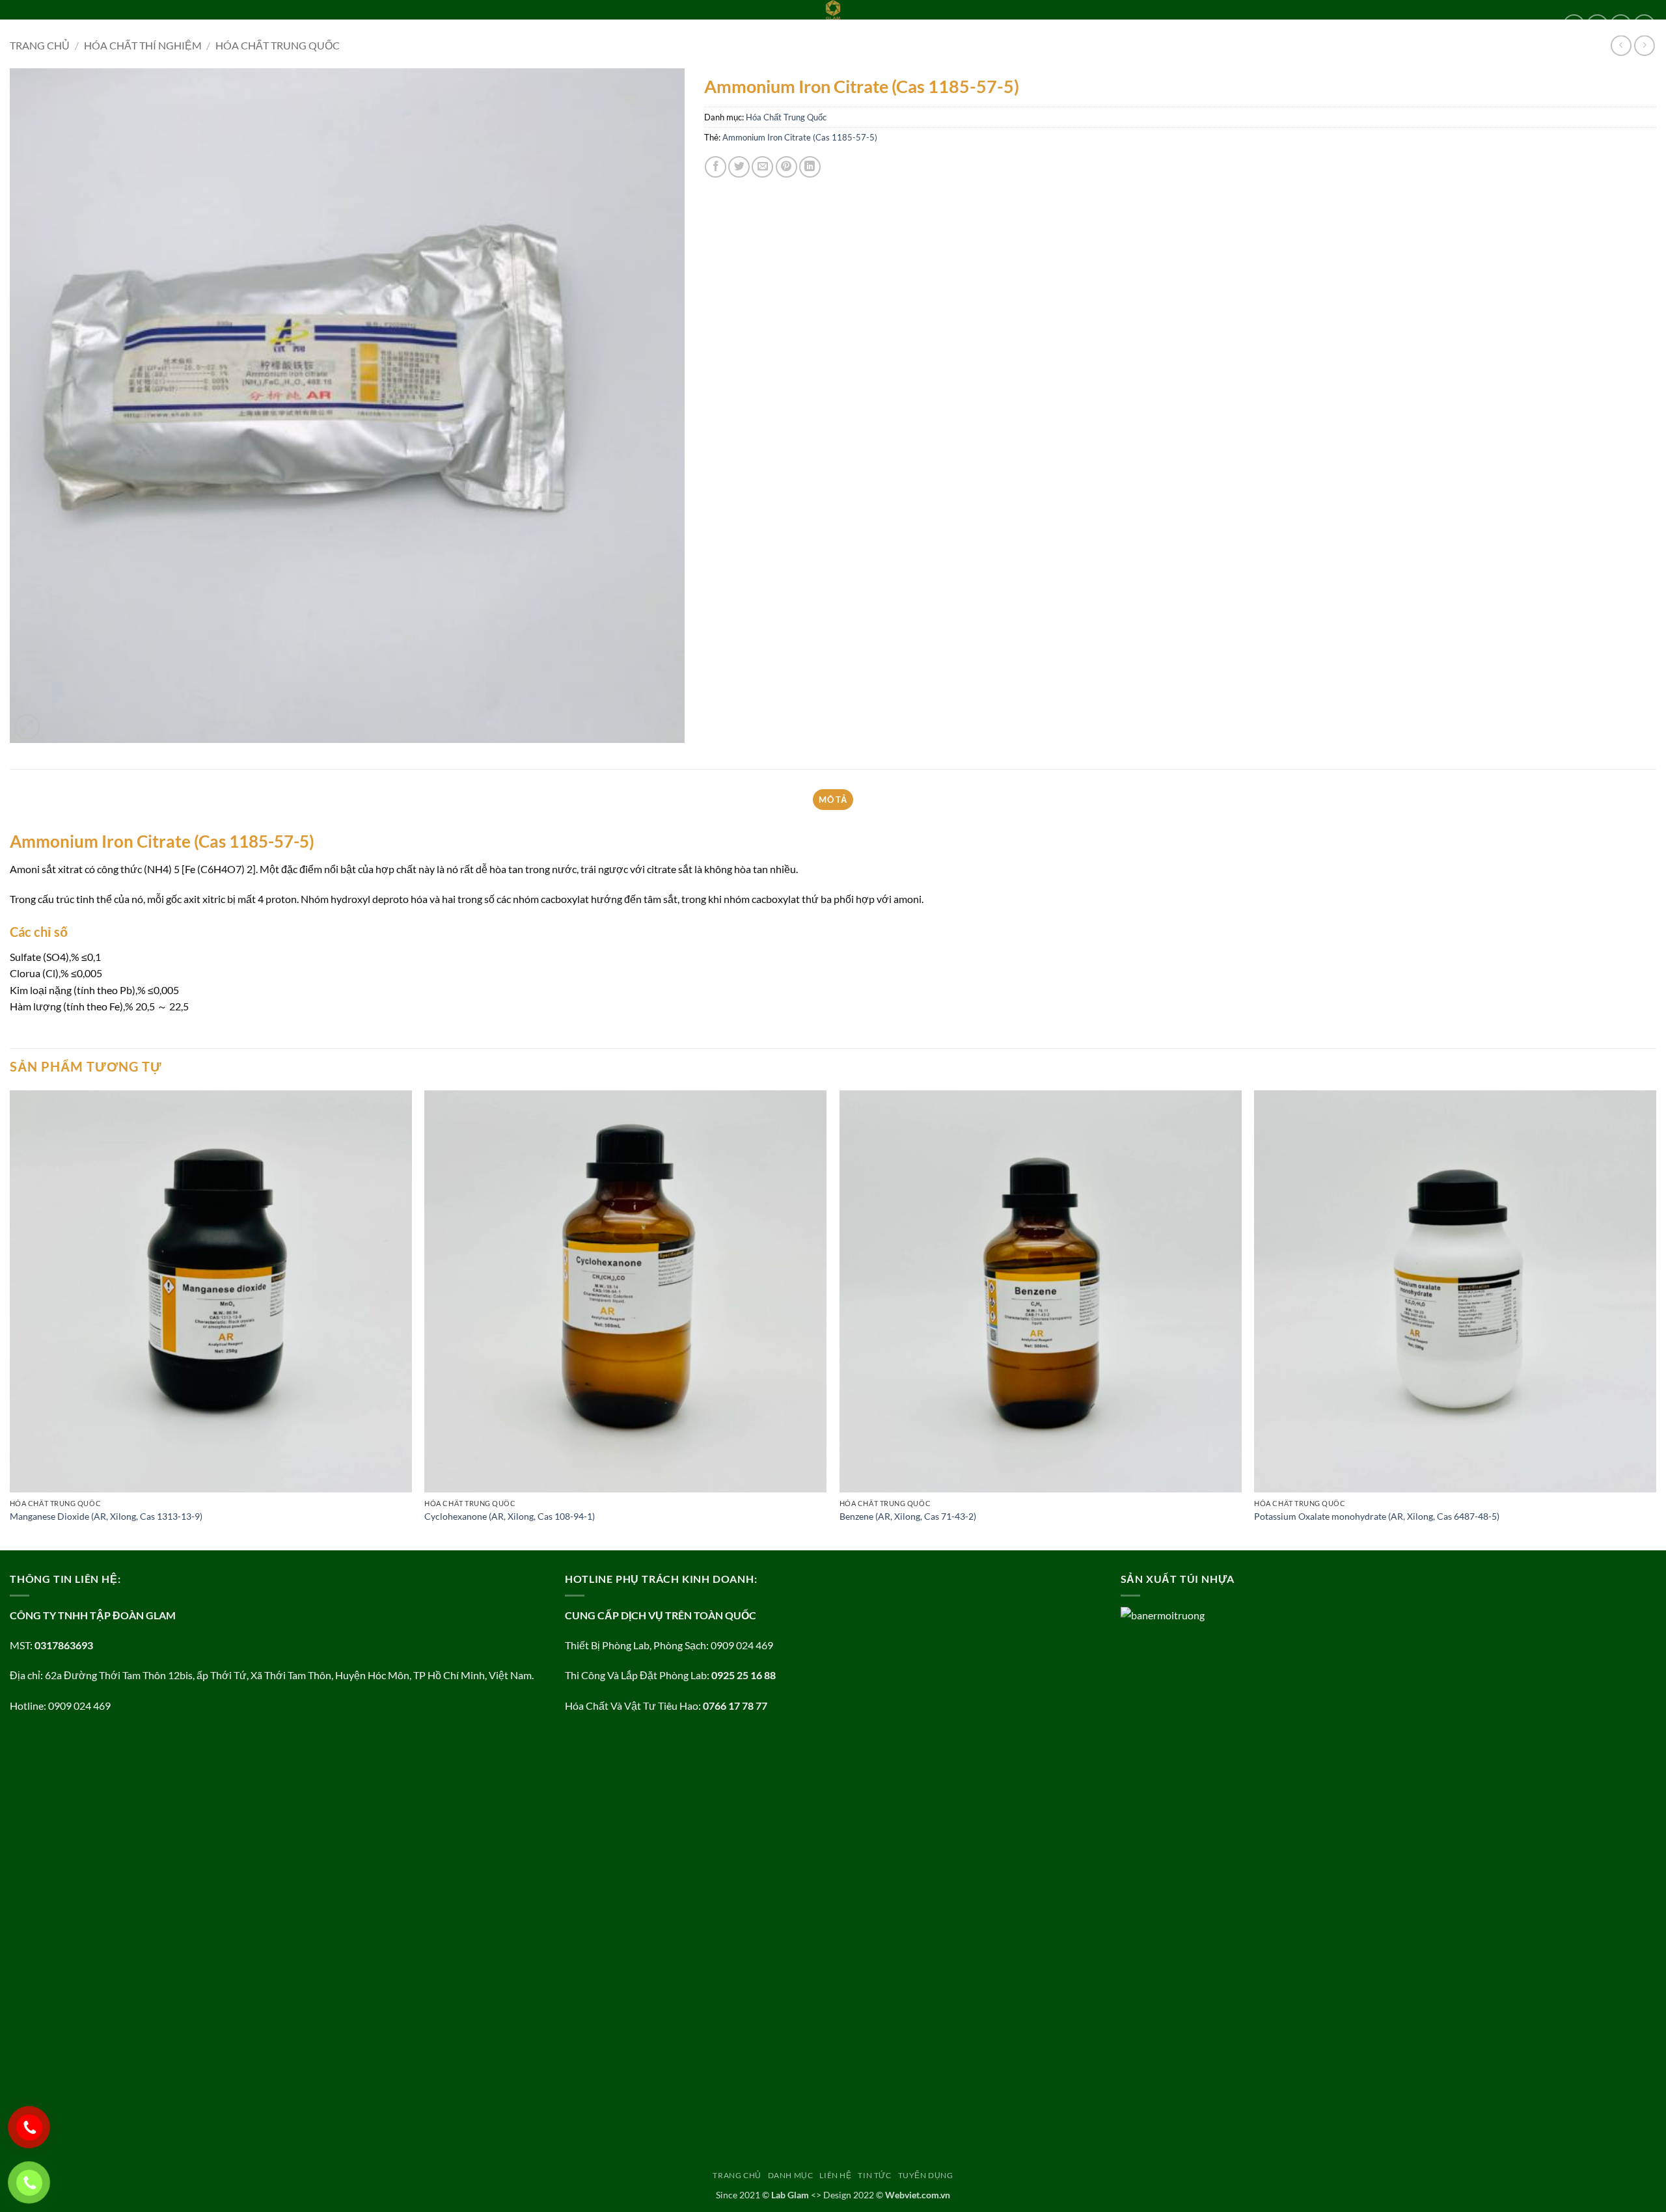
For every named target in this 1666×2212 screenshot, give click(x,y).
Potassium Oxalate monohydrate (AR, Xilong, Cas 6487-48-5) (1377, 1516)
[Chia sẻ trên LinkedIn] (810, 167)
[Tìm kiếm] (288, 25)
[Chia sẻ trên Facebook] (716, 167)
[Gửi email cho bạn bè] (762, 167)
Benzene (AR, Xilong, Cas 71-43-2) (908, 1516)
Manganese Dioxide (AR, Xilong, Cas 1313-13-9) (106, 1516)
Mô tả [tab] (833, 800)
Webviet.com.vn (918, 2195)
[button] (27, 727)
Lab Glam (790, 2195)
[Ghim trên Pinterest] (786, 167)
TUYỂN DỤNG (246, 25)
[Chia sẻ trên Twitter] (739, 167)
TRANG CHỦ (34, 25)
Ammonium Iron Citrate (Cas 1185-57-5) (800, 137)
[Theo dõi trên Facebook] (1574, 25)
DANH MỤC (92, 25)
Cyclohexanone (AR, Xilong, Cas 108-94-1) (510, 1516)
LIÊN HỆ (149, 25)
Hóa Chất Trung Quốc (786, 117)
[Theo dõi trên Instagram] (1597, 25)
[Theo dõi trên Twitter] (1621, 25)
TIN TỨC (192, 25)
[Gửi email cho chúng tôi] (1644, 25)
